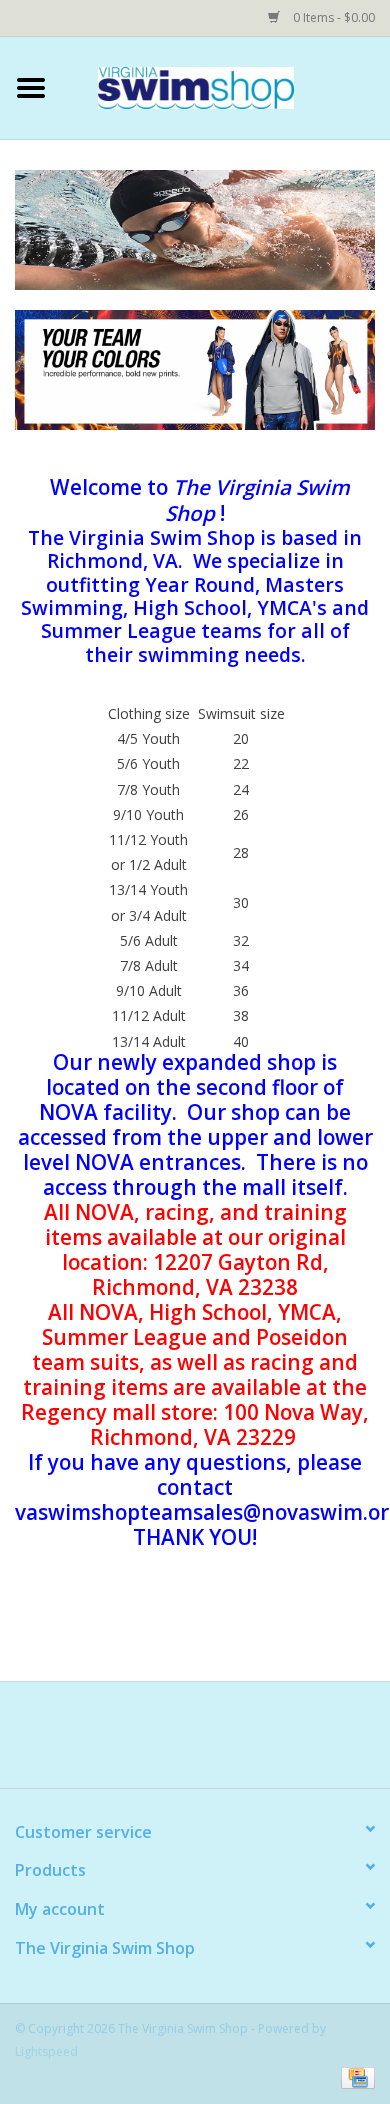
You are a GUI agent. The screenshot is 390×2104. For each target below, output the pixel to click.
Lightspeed (46, 2051)
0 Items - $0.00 (332, 17)
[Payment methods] (354, 2076)
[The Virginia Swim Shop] (226, 86)
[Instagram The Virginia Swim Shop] (303, 1742)
